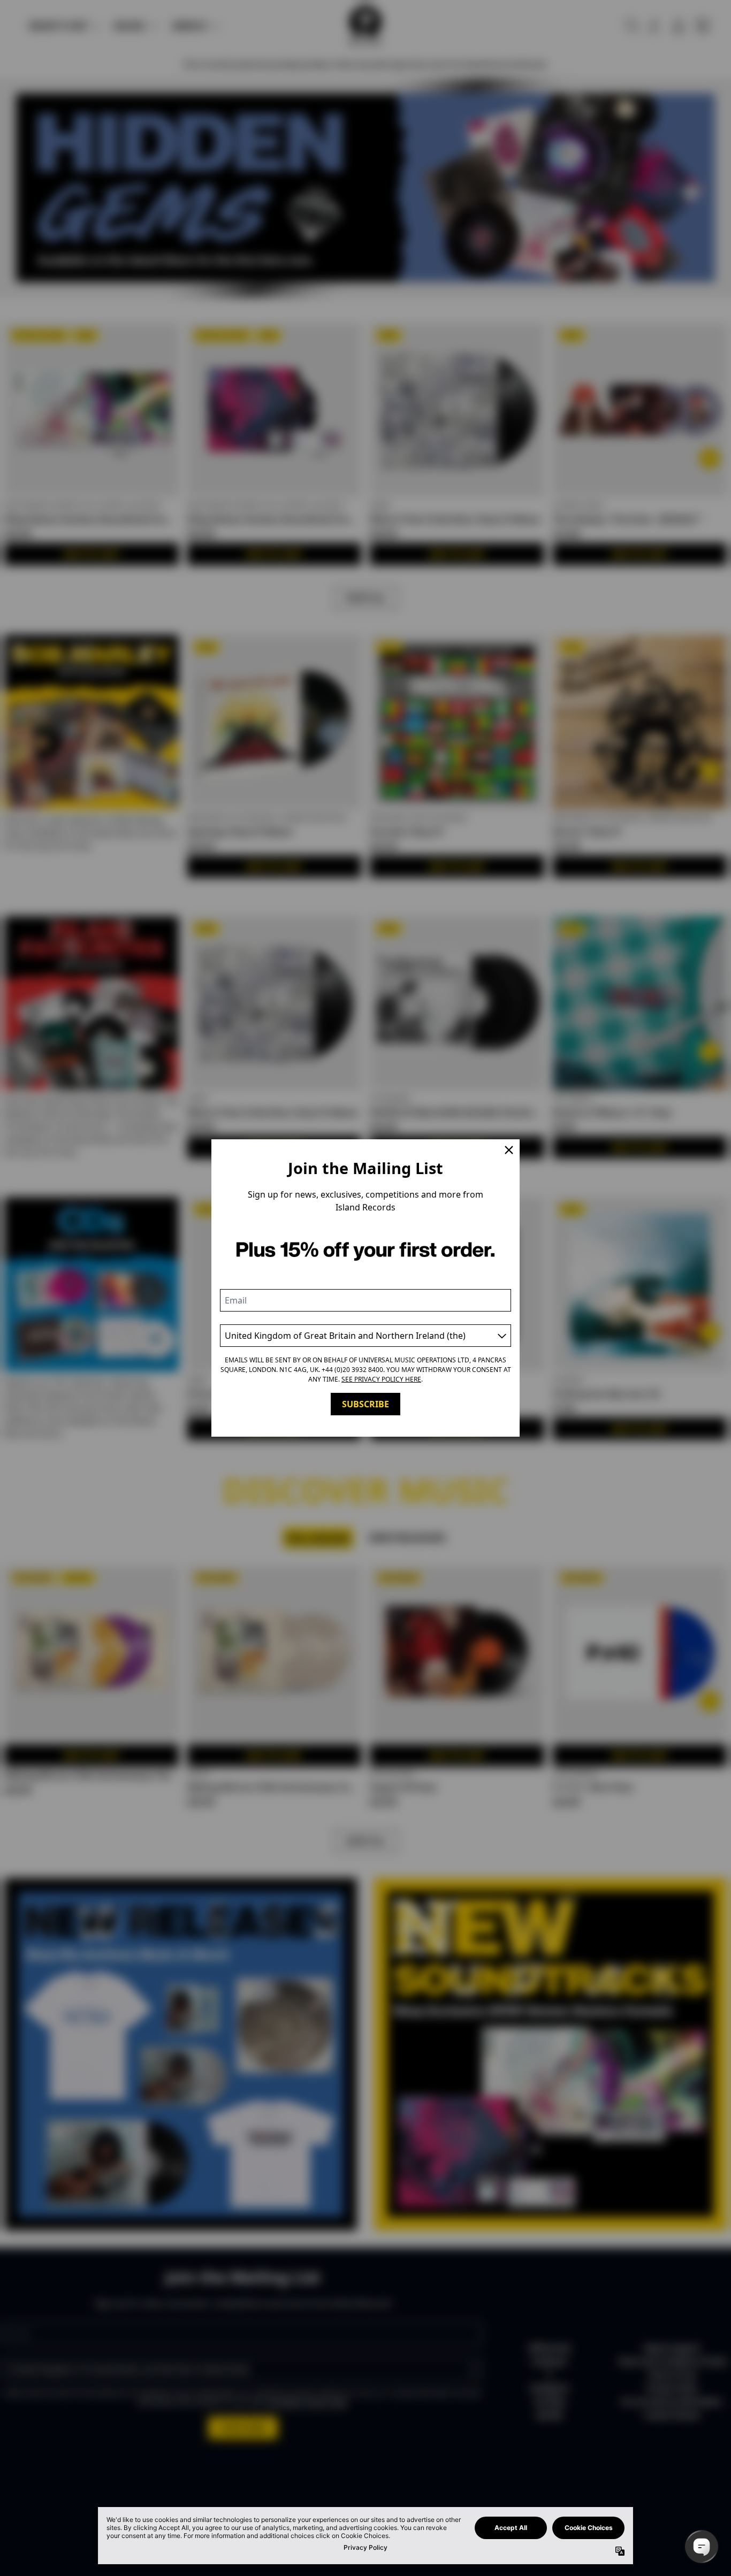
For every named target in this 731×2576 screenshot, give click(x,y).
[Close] (509, 1150)
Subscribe (365, 1404)
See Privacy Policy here (381, 1379)
